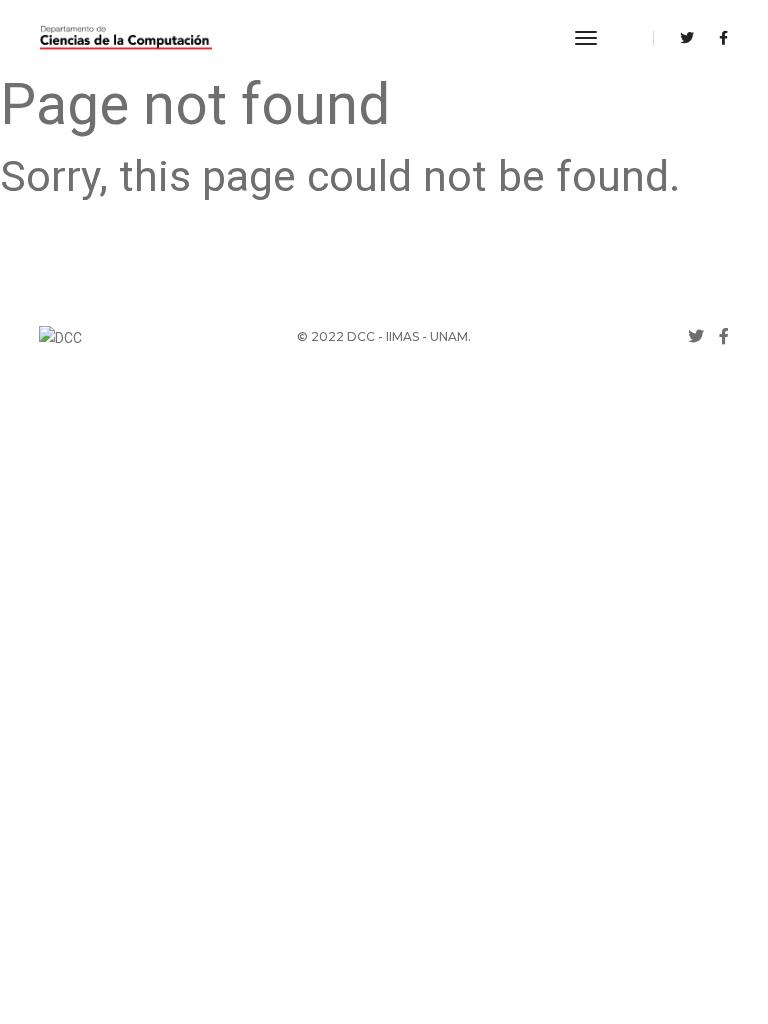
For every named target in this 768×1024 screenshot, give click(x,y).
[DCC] (126, 38)
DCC (361, 336)
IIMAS (402, 336)
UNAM (449, 336)
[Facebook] (718, 38)
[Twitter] (687, 38)
